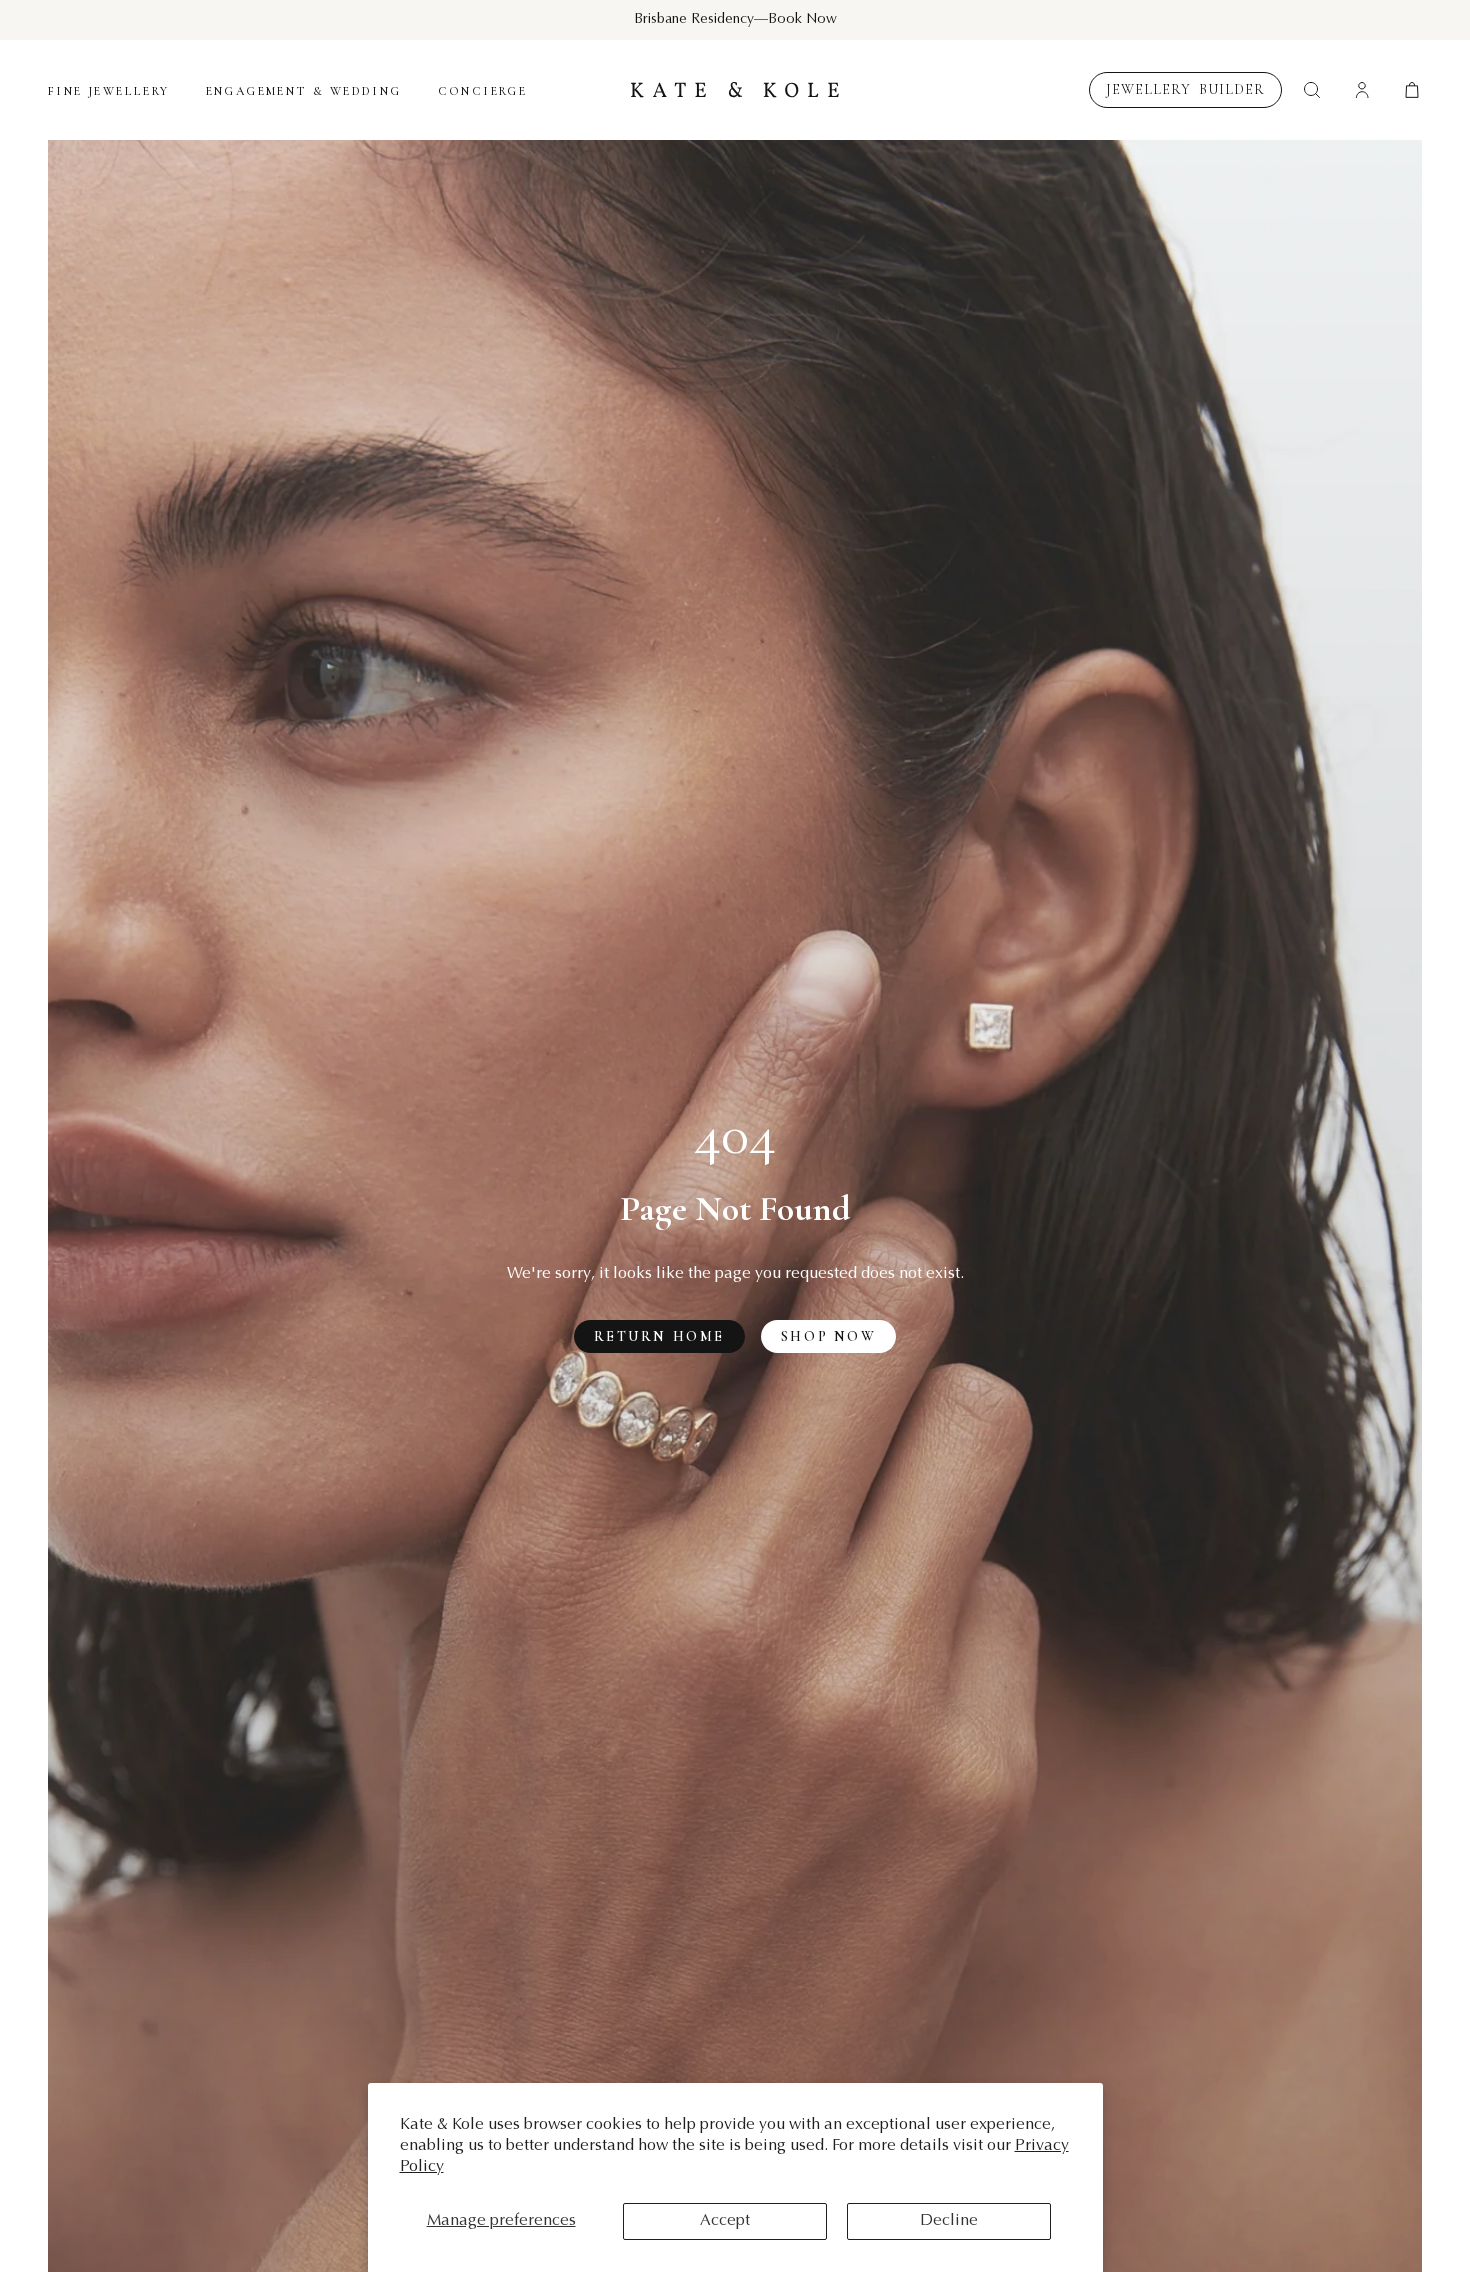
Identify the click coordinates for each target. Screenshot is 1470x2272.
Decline (949, 2221)
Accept (725, 2221)
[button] (1412, 90)
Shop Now (828, 1336)
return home (659, 1336)
